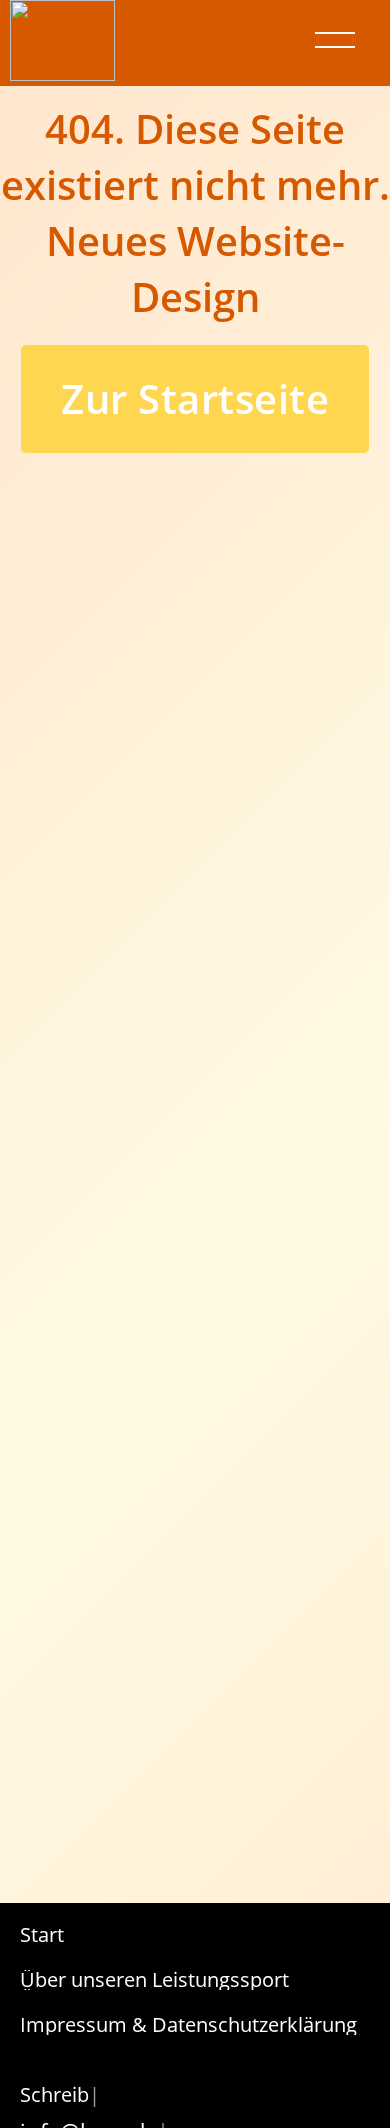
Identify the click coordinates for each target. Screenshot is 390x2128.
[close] (335, 40)
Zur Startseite (195, 398)
